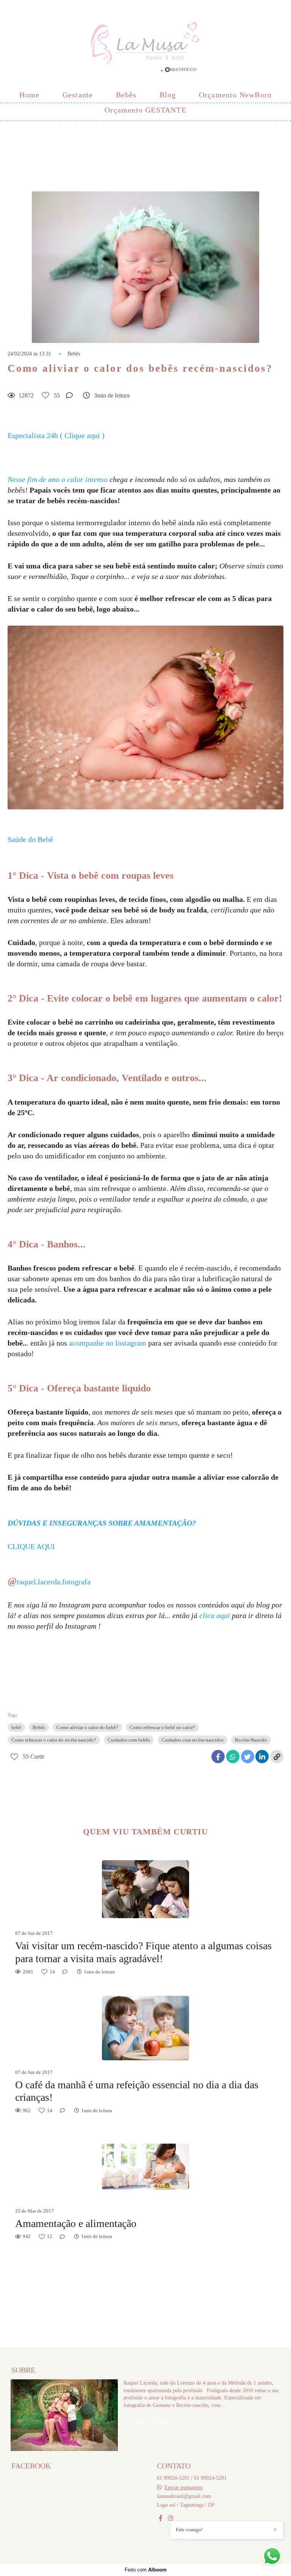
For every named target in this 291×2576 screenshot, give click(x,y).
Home (30, 95)
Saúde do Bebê (30, 839)
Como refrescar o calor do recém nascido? (54, 1740)
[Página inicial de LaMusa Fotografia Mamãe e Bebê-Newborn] (145, 44)
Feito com (146, 2570)
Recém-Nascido (251, 1740)
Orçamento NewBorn (235, 95)
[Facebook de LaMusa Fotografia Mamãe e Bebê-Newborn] (161, 2518)
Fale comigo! (189, 2530)
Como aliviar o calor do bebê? (87, 1727)
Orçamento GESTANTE (145, 110)
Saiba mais (149, 2422)
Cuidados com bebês (129, 1740)
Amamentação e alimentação (76, 2223)
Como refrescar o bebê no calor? (162, 1727)
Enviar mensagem (184, 2487)
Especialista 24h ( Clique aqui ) (56, 435)
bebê (16, 1727)
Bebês (126, 95)
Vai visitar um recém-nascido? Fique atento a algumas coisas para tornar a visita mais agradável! (143, 1952)
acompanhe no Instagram (108, 1343)
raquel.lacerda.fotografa (54, 1582)
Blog (168, 95)
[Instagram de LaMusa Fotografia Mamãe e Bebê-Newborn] (171, 2518)
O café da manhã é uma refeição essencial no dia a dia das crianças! (137, 2091)
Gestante (78, 95)
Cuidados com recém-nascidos (192, 1740)
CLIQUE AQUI (31, 1546)
